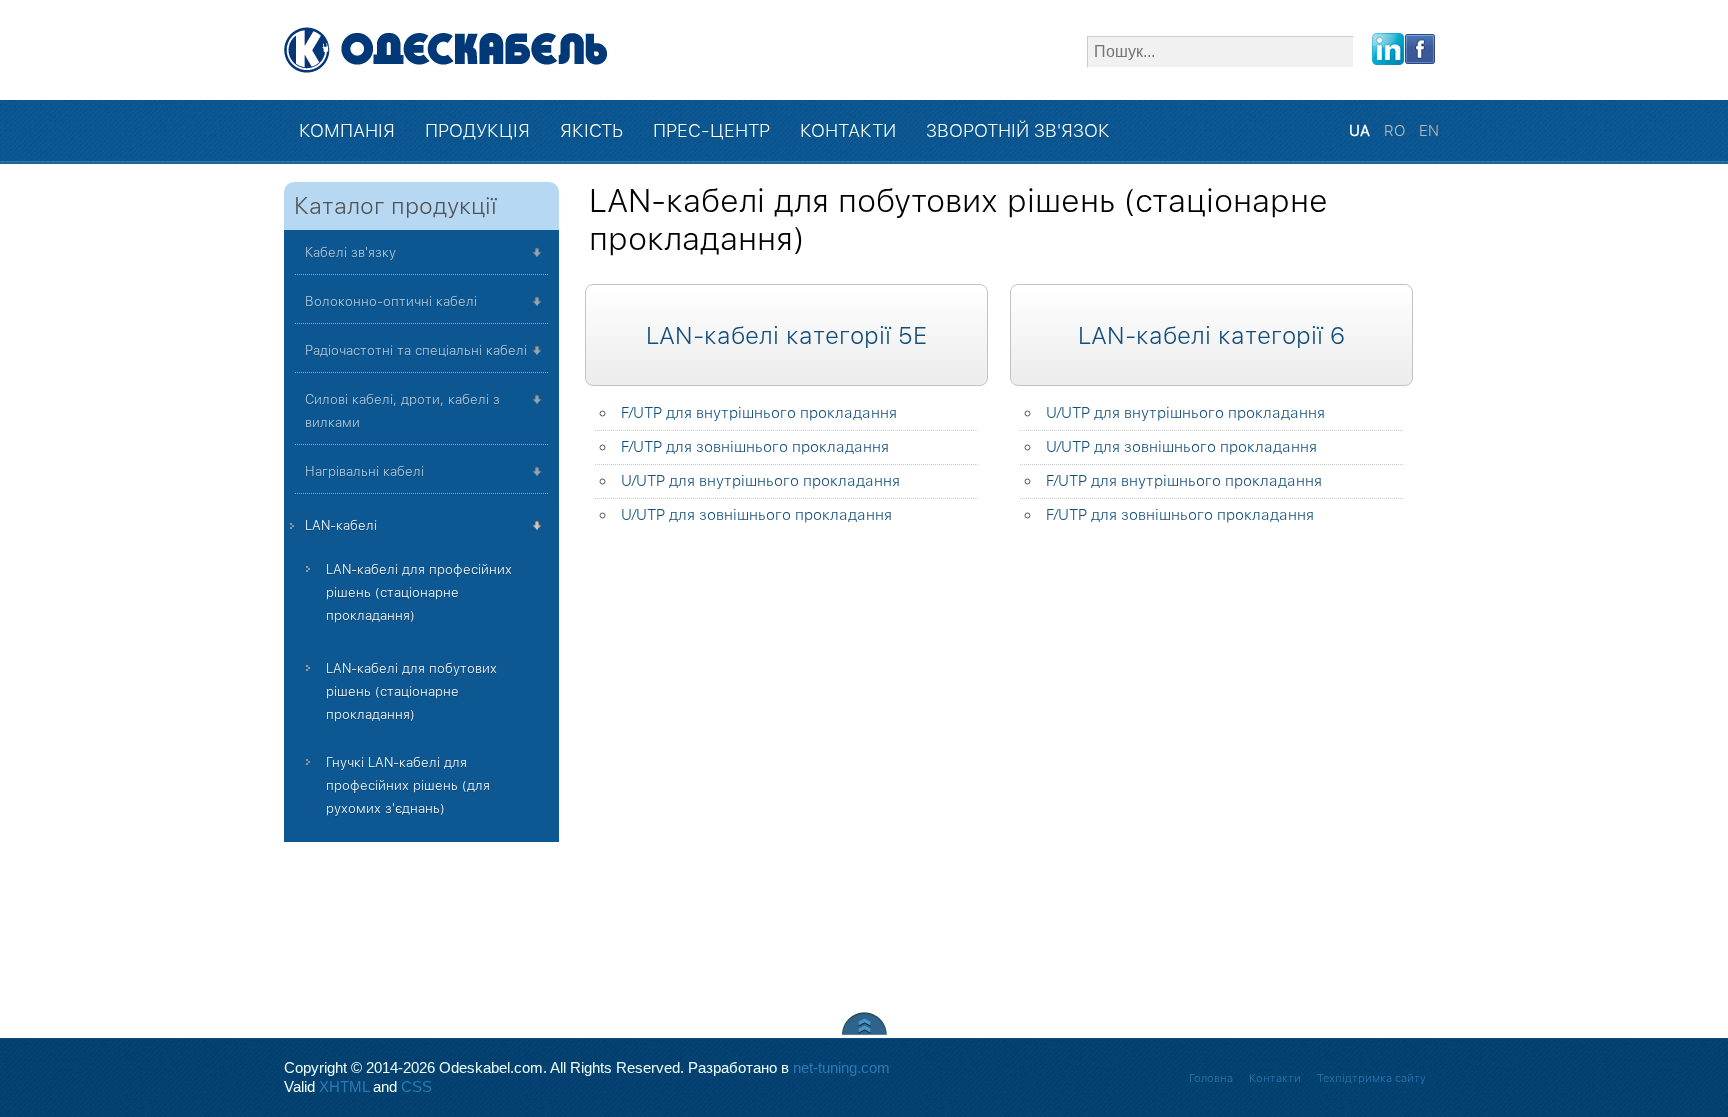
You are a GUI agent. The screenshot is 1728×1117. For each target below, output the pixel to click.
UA (1361, 131)
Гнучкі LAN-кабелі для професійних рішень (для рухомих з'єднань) (408, 785)
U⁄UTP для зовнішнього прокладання (756, 515)
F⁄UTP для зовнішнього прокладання (755, 447)
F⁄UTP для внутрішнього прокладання (759, 413)
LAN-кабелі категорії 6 (1211, 335)
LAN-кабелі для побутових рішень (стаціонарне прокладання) (411, 691)
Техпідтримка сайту (1371, 1078)
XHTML (344, 1087)
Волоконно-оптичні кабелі (391, 301)
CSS (416, 1087)
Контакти (1275, 1078)
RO (1396, 131)
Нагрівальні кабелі (364, 471)
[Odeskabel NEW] (446, 50)
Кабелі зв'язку (350, 252)
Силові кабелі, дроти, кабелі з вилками (402, 411)
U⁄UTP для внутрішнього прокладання (760, 481)
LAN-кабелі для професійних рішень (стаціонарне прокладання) (419, 592)
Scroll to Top (864, 1023)
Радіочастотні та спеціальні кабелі (416, 350)
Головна (1211, 1078)
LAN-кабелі (341, 525)
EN (1429, 131)
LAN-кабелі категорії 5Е (786, 335)
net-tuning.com (841, 1068)
